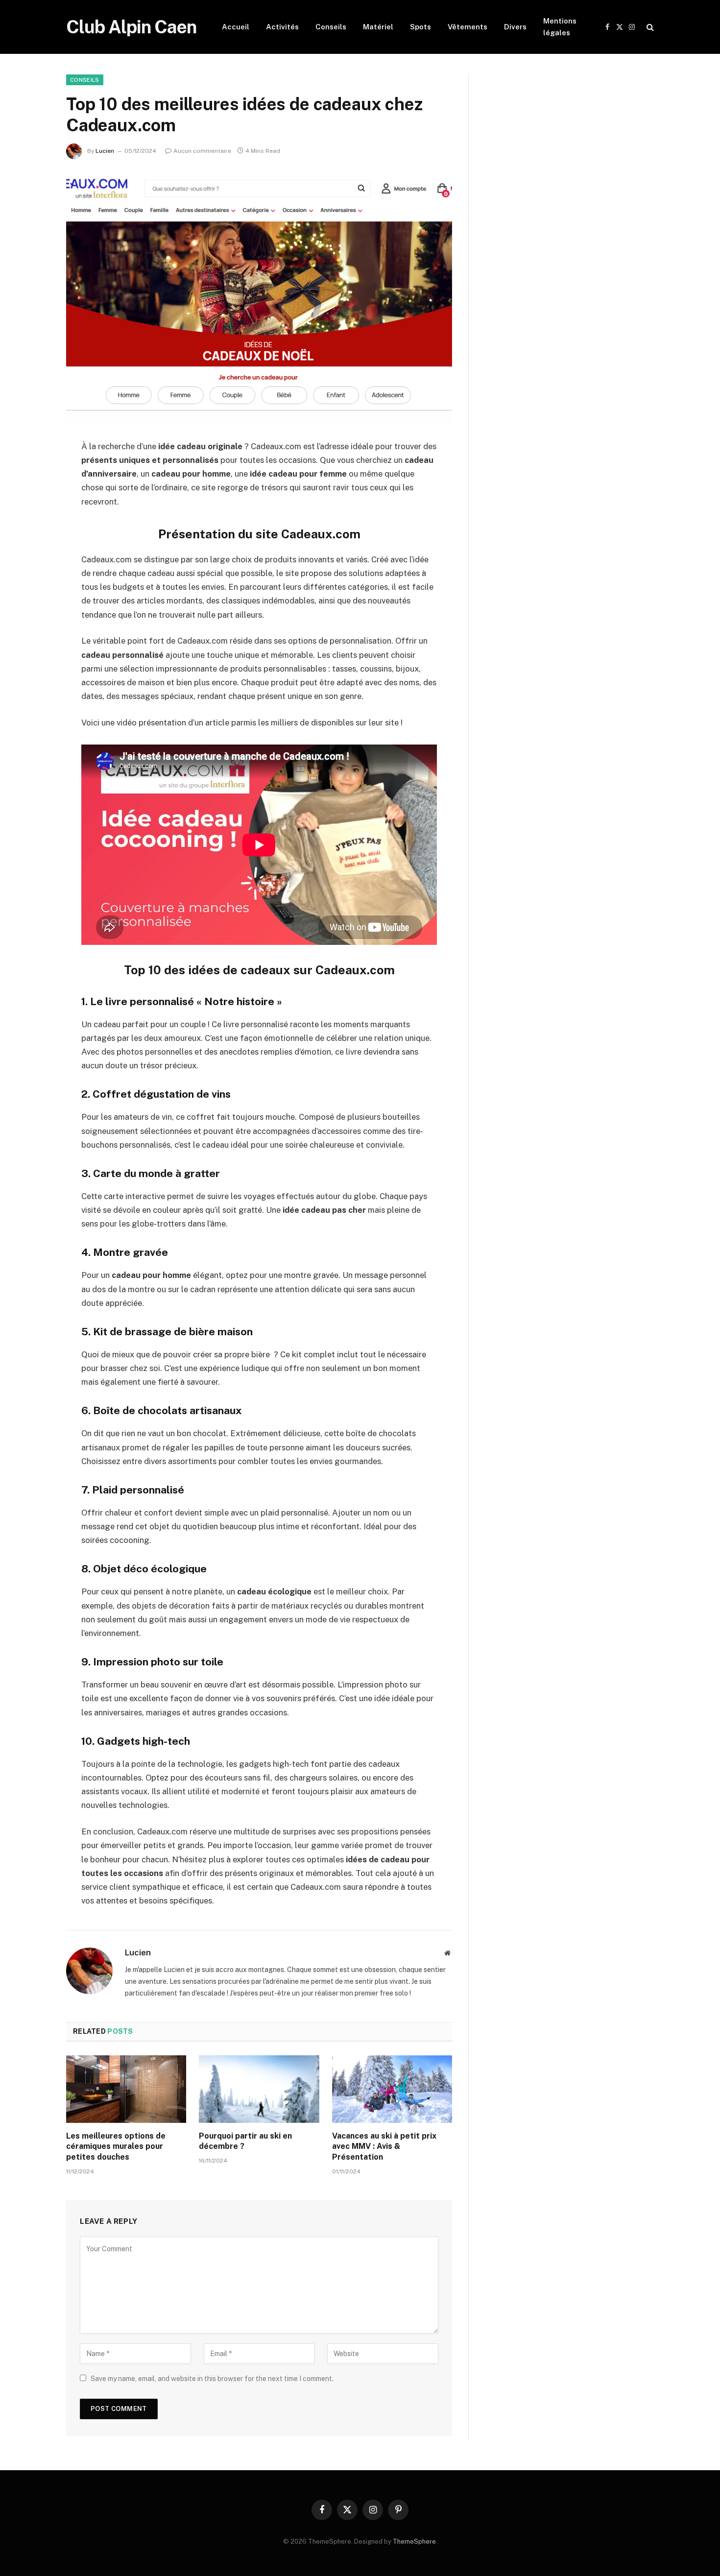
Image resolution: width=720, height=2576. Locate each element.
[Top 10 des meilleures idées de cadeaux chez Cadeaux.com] (259, 298)
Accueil (236, 27)
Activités (282, 27)
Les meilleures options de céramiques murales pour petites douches (116, 2147)
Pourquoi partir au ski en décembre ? (245, 2141)
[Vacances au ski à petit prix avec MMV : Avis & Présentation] (392, 2089)
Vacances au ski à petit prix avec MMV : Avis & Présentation (384, 2147)
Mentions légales (560, 27)
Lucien (105, 151)
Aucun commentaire (202, 151)
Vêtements (468, 27)
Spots (420, 27)
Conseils (331, 27)
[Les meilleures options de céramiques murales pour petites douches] (126, 2089)
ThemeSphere (414, 2541)
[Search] (649, 27)
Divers (515, 27)
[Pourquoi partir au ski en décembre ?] (259, 2089)
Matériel (378, 27)
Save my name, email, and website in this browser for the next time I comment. (212, 2379)
